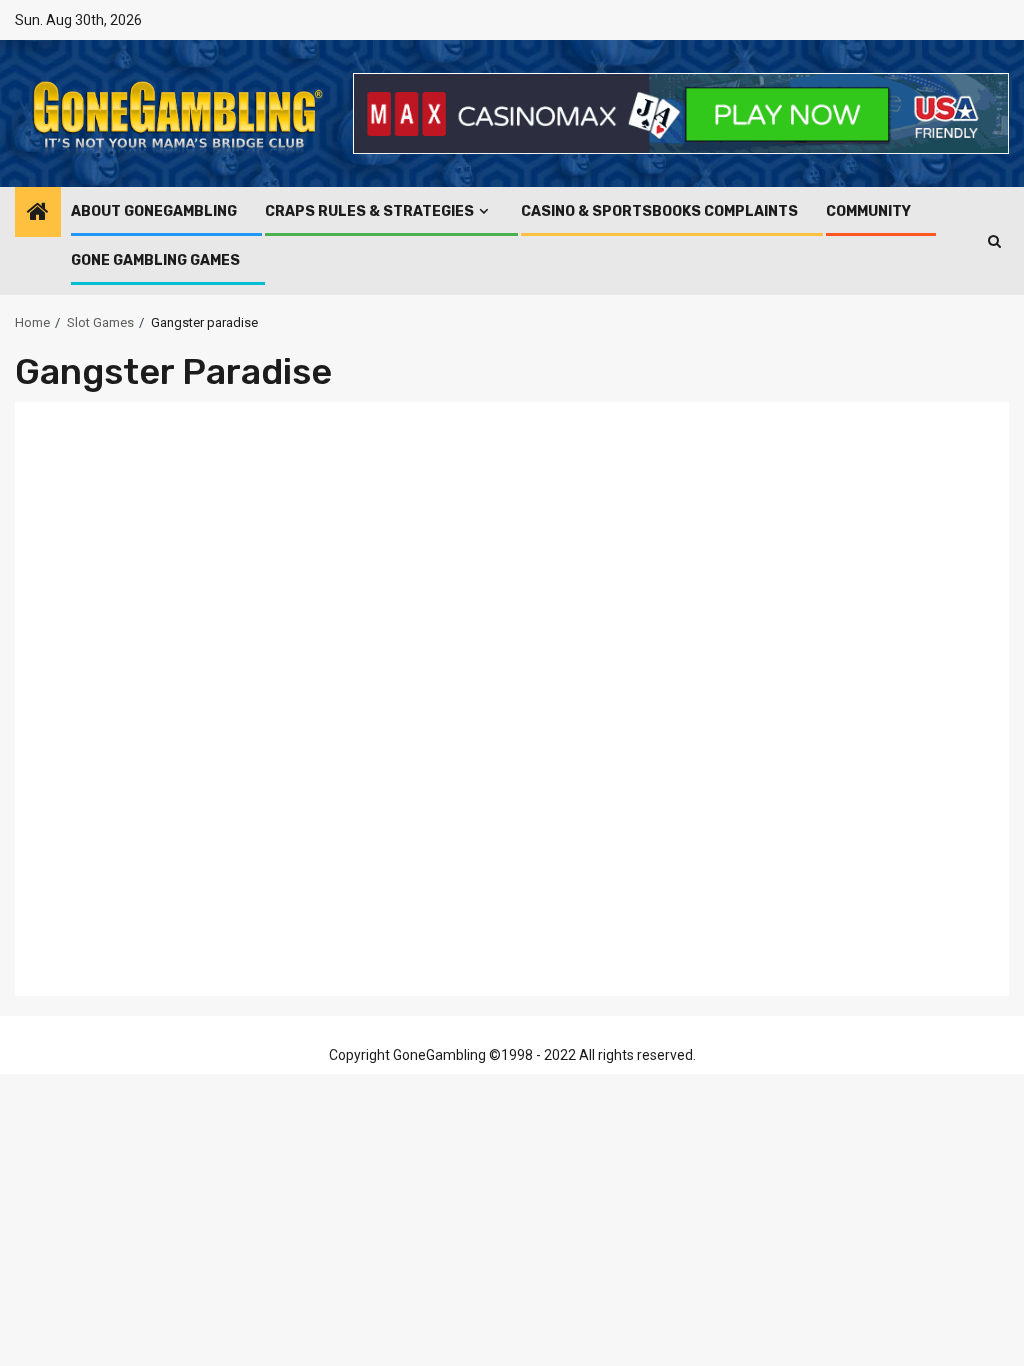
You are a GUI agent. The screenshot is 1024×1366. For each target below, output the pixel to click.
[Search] (994, 241)
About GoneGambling (154, 211)
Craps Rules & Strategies (369, 211)
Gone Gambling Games (155, 260)
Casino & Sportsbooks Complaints (659, 211)
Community (868, 211)
